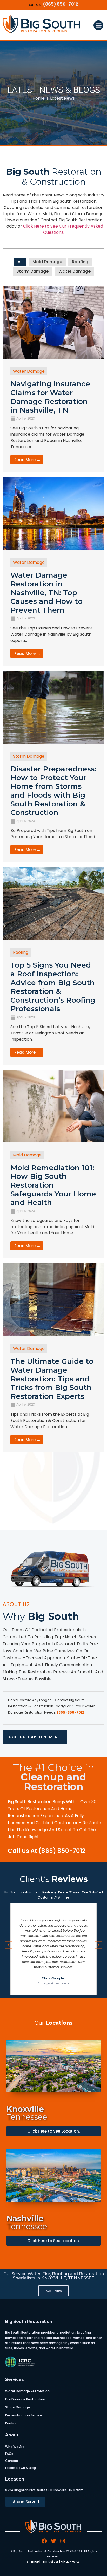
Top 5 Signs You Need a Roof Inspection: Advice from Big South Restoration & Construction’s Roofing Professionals (53, 987)
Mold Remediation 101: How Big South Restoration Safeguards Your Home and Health (53, 1185)
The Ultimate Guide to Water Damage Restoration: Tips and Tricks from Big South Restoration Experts (52, 1379)
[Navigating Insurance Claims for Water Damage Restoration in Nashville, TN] (53, 357)
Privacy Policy (70, 2562)
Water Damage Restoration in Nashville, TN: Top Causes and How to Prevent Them (46, 592)
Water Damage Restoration (27, 2391)
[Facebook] (44, 2541)
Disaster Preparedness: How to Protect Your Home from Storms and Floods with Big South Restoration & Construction (53, 791)
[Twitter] (53, 2541)
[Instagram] (63, 2541)
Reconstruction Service (24, 2415)
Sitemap (33, 2562)
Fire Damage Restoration (25, 2399)
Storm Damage (32, 271)
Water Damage (75, 271)
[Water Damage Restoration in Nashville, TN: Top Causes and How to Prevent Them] (53, 548)
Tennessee (27, 2113)
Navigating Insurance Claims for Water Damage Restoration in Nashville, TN (50, 397)
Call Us (35, 5)
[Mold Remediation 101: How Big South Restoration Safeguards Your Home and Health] (53, 1141)
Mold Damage (47, 262)
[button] (98, 25)
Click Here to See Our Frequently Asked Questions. (63, 229)
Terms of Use (50, 2562)
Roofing (80, 262)
